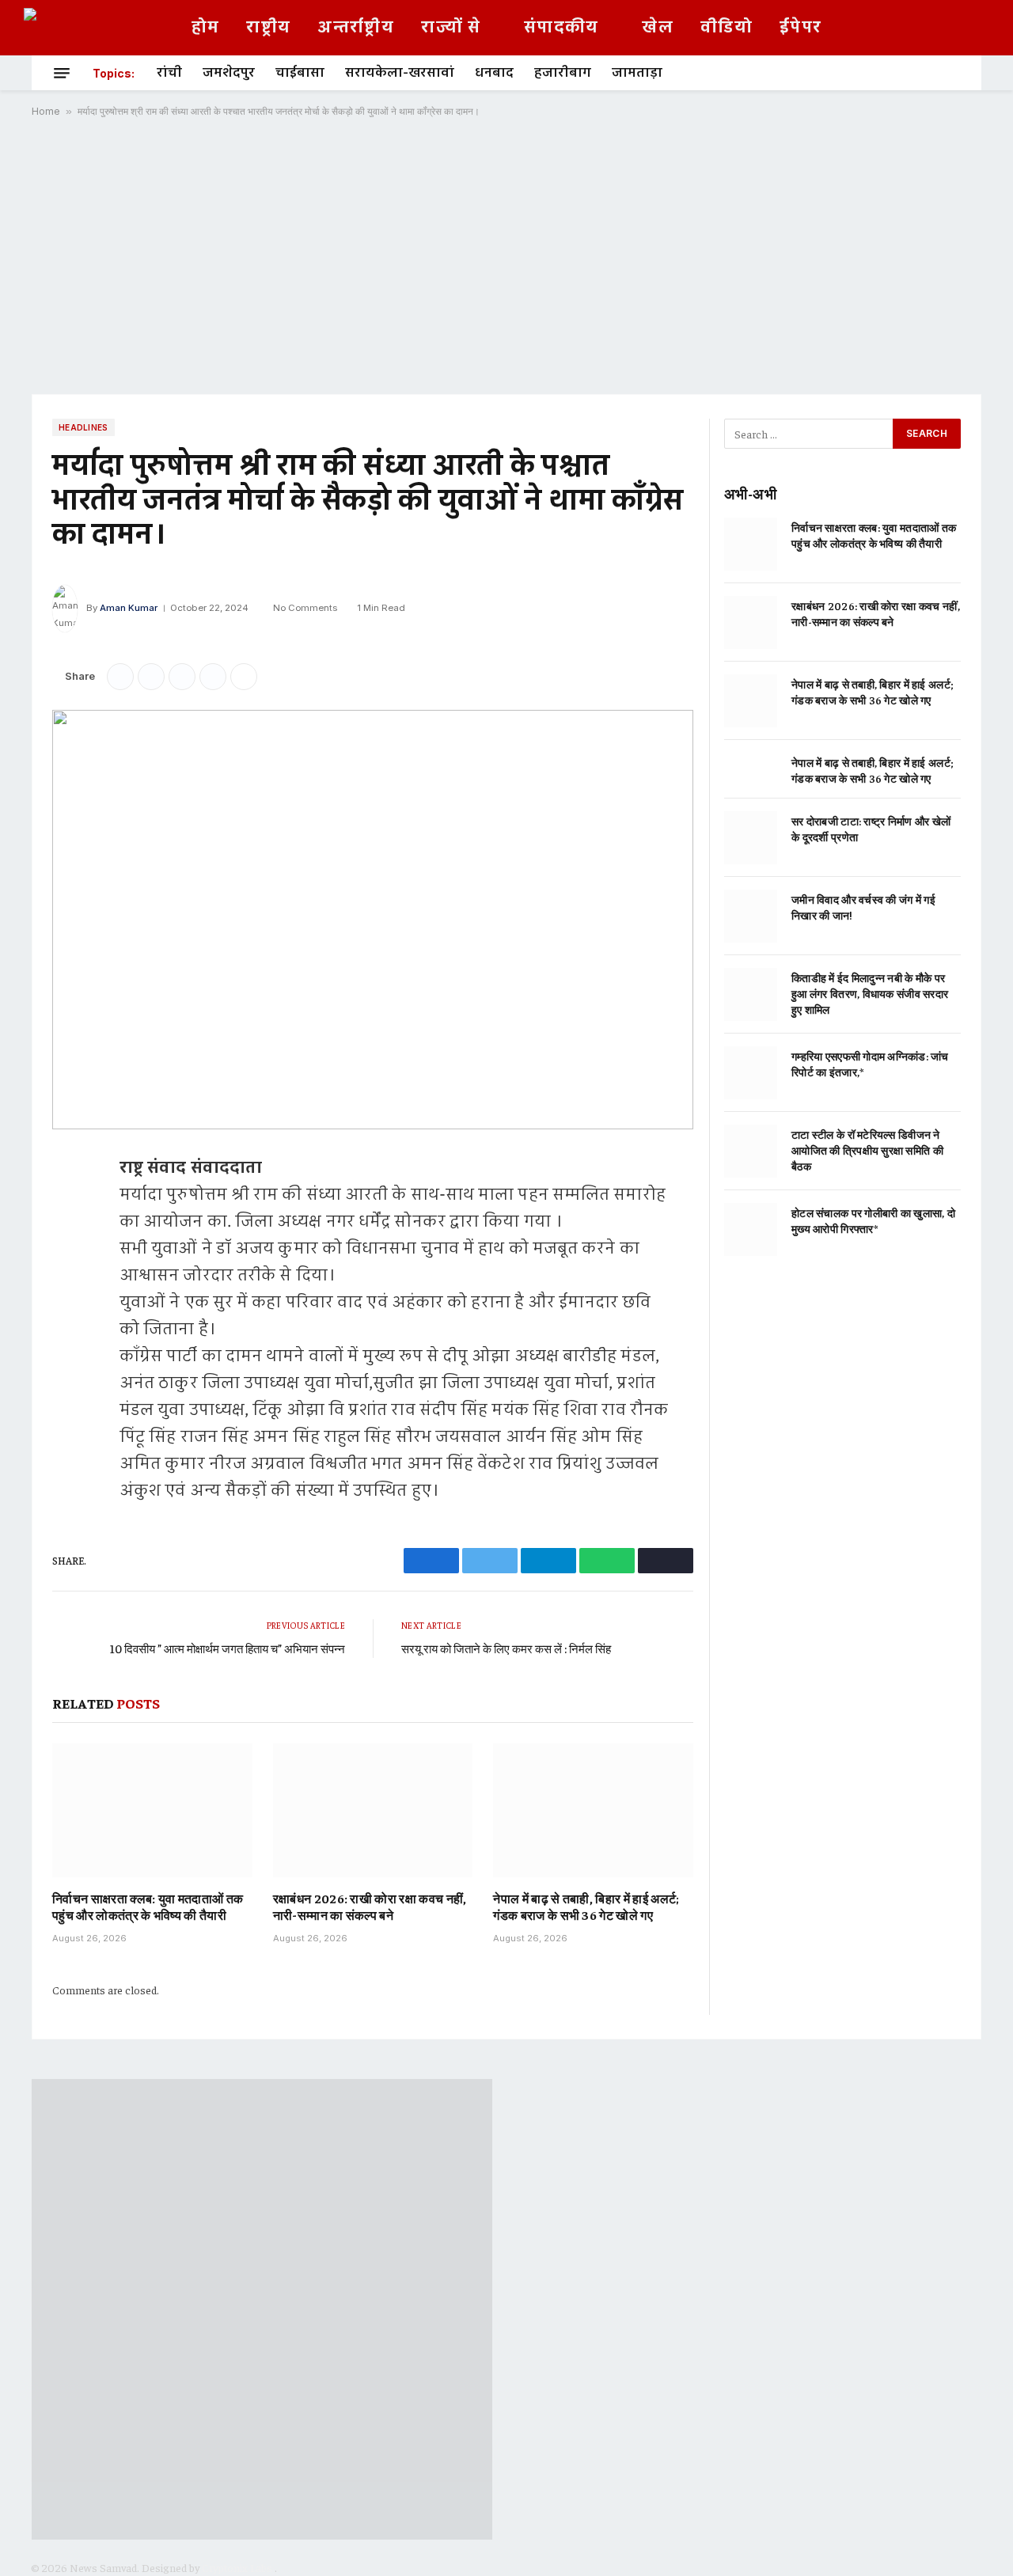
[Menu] (62, 73)
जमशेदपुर (229, 73)
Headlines (83, 427)
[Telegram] (68, 1288)
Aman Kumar (129, 608)
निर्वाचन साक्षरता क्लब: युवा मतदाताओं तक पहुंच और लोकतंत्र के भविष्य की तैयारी (148, 1906)
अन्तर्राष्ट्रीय (356, 28)
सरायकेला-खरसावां (400, 73)
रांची (169, 73)
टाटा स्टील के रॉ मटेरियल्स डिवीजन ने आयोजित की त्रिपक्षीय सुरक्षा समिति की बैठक (867, 1150)
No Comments (305, 608)
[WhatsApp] (68, 1328)
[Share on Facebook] (120, 677)
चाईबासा (300, 73)
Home (46, 111)
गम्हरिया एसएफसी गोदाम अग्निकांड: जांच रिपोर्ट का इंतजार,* (870, 1064)
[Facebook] (68, 1207)
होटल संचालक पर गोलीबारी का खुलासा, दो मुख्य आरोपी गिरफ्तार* (873, 1220)
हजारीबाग (563, 73)
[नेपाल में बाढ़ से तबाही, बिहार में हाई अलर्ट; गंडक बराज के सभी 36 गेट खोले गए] (593, 1810)
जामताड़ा (637, 73)
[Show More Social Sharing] (244, 677)
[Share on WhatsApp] (213, 677)
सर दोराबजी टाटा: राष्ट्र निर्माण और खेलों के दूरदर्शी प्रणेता (871, 829)
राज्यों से (451, 28)
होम (206, 28)
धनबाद (494, 73)
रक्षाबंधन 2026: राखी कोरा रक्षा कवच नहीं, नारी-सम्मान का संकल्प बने (370, 1906)
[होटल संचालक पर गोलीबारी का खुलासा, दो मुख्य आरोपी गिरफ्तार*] (751, 1229)
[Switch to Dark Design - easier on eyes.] (981, 28)
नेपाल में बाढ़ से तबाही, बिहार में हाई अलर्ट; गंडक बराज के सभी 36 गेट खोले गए (586, 1906)
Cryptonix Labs (238, 2567)
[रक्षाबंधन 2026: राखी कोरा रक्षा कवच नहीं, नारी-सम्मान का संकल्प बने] (373, 1810)
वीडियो (727, 28)
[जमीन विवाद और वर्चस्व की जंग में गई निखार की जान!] (751, 916)
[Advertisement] (506, 256)
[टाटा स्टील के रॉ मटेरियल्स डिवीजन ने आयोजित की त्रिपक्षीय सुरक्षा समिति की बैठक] (751, 1151)
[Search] (954, 73)
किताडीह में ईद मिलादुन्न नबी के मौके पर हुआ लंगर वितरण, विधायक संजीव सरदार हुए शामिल (870, 993)
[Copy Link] (68, 1368)
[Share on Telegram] (182, 677)
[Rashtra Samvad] (76, 28)
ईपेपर (801, 28)
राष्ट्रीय (268, 28)
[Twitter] (68, 1247)
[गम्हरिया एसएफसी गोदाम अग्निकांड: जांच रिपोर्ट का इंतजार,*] (751, 1073)
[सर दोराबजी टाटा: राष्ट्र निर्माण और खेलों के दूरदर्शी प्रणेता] (751, 838)
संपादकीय (562, 28)
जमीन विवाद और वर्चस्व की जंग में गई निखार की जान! (863, 907)
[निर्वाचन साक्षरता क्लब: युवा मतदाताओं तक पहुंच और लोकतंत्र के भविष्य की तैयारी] (152, 1810)
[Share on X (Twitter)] (151, 677)
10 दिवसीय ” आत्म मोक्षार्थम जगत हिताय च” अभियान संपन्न (228, 1648)
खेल (658, 28)
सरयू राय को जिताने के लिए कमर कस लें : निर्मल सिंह (506, 1648)
